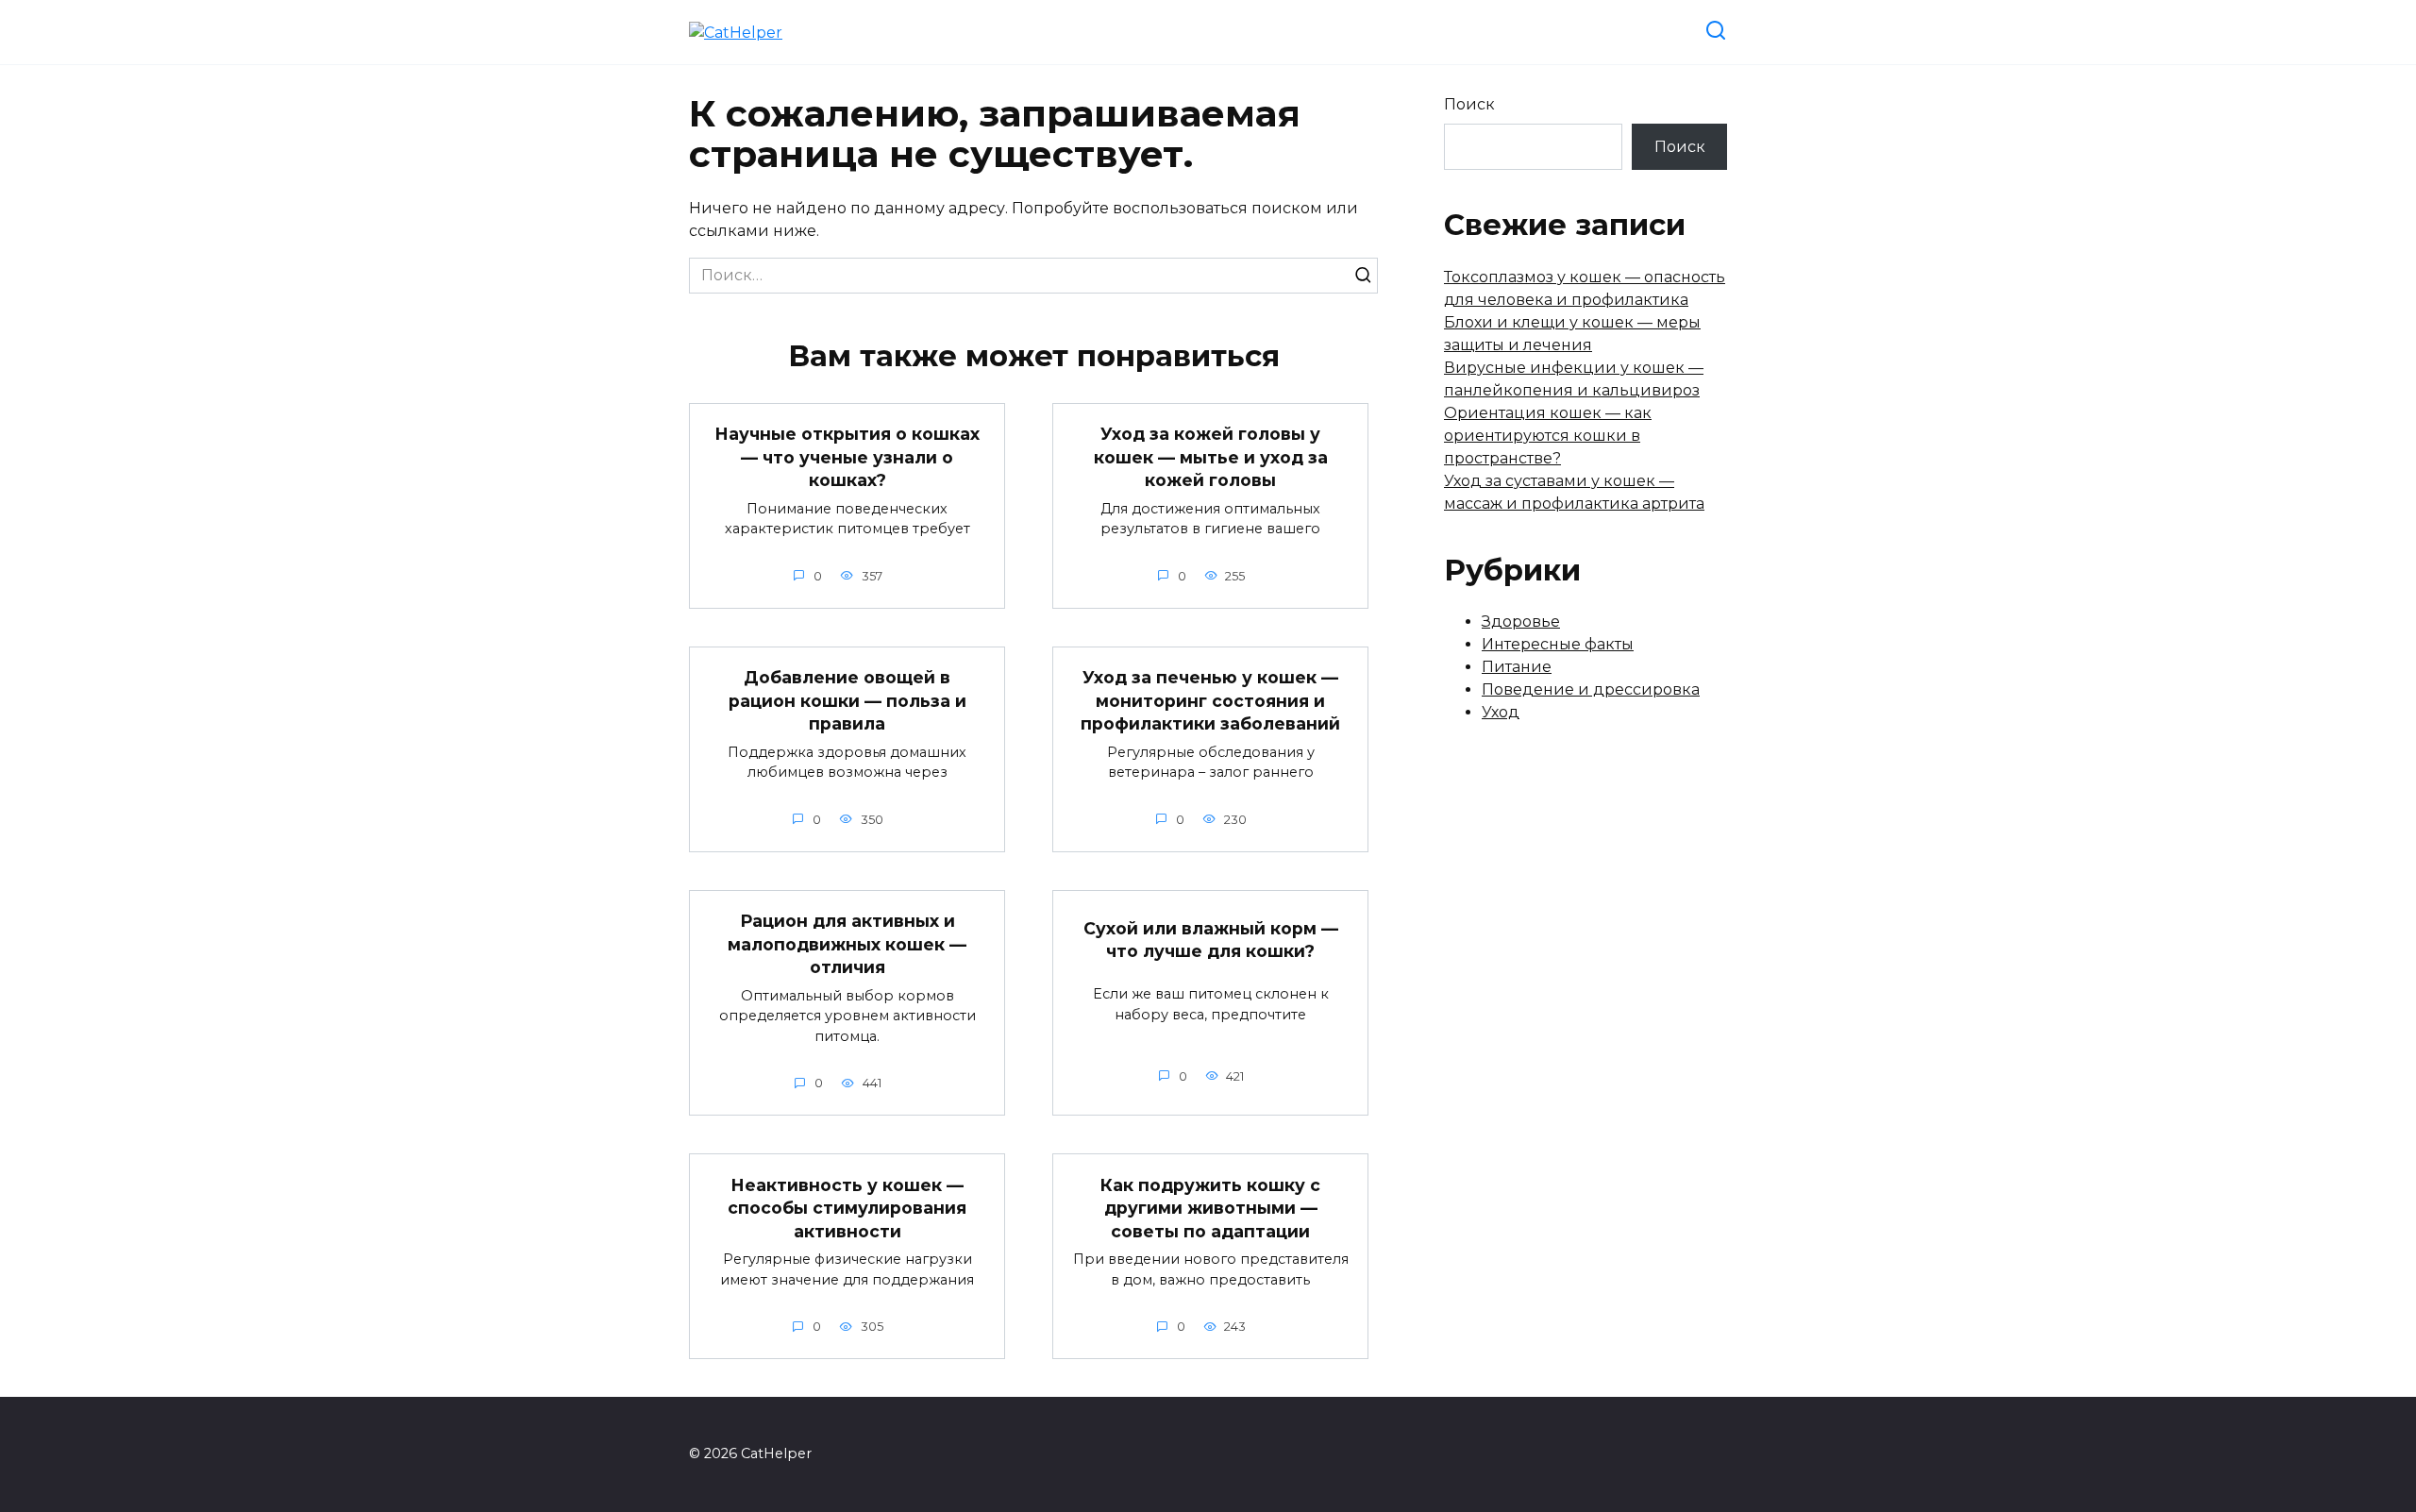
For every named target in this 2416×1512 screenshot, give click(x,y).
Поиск (1469, 104)
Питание (1517, 667)
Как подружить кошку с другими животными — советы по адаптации (1210, 1207)
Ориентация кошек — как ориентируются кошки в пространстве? (1548, 436)
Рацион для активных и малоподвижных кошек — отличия (847, 944)
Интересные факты (1558, 644)
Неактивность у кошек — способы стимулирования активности (847, 1207)
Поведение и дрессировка (1591, 689)
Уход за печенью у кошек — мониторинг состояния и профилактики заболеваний (1210, 700)
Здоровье (1521, 622)
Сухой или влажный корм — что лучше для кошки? (1211, 940)
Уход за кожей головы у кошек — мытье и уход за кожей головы (1211, 457)
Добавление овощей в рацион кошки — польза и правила (847, 700)
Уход (1501, 712)
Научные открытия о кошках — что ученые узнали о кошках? (847, 457)
